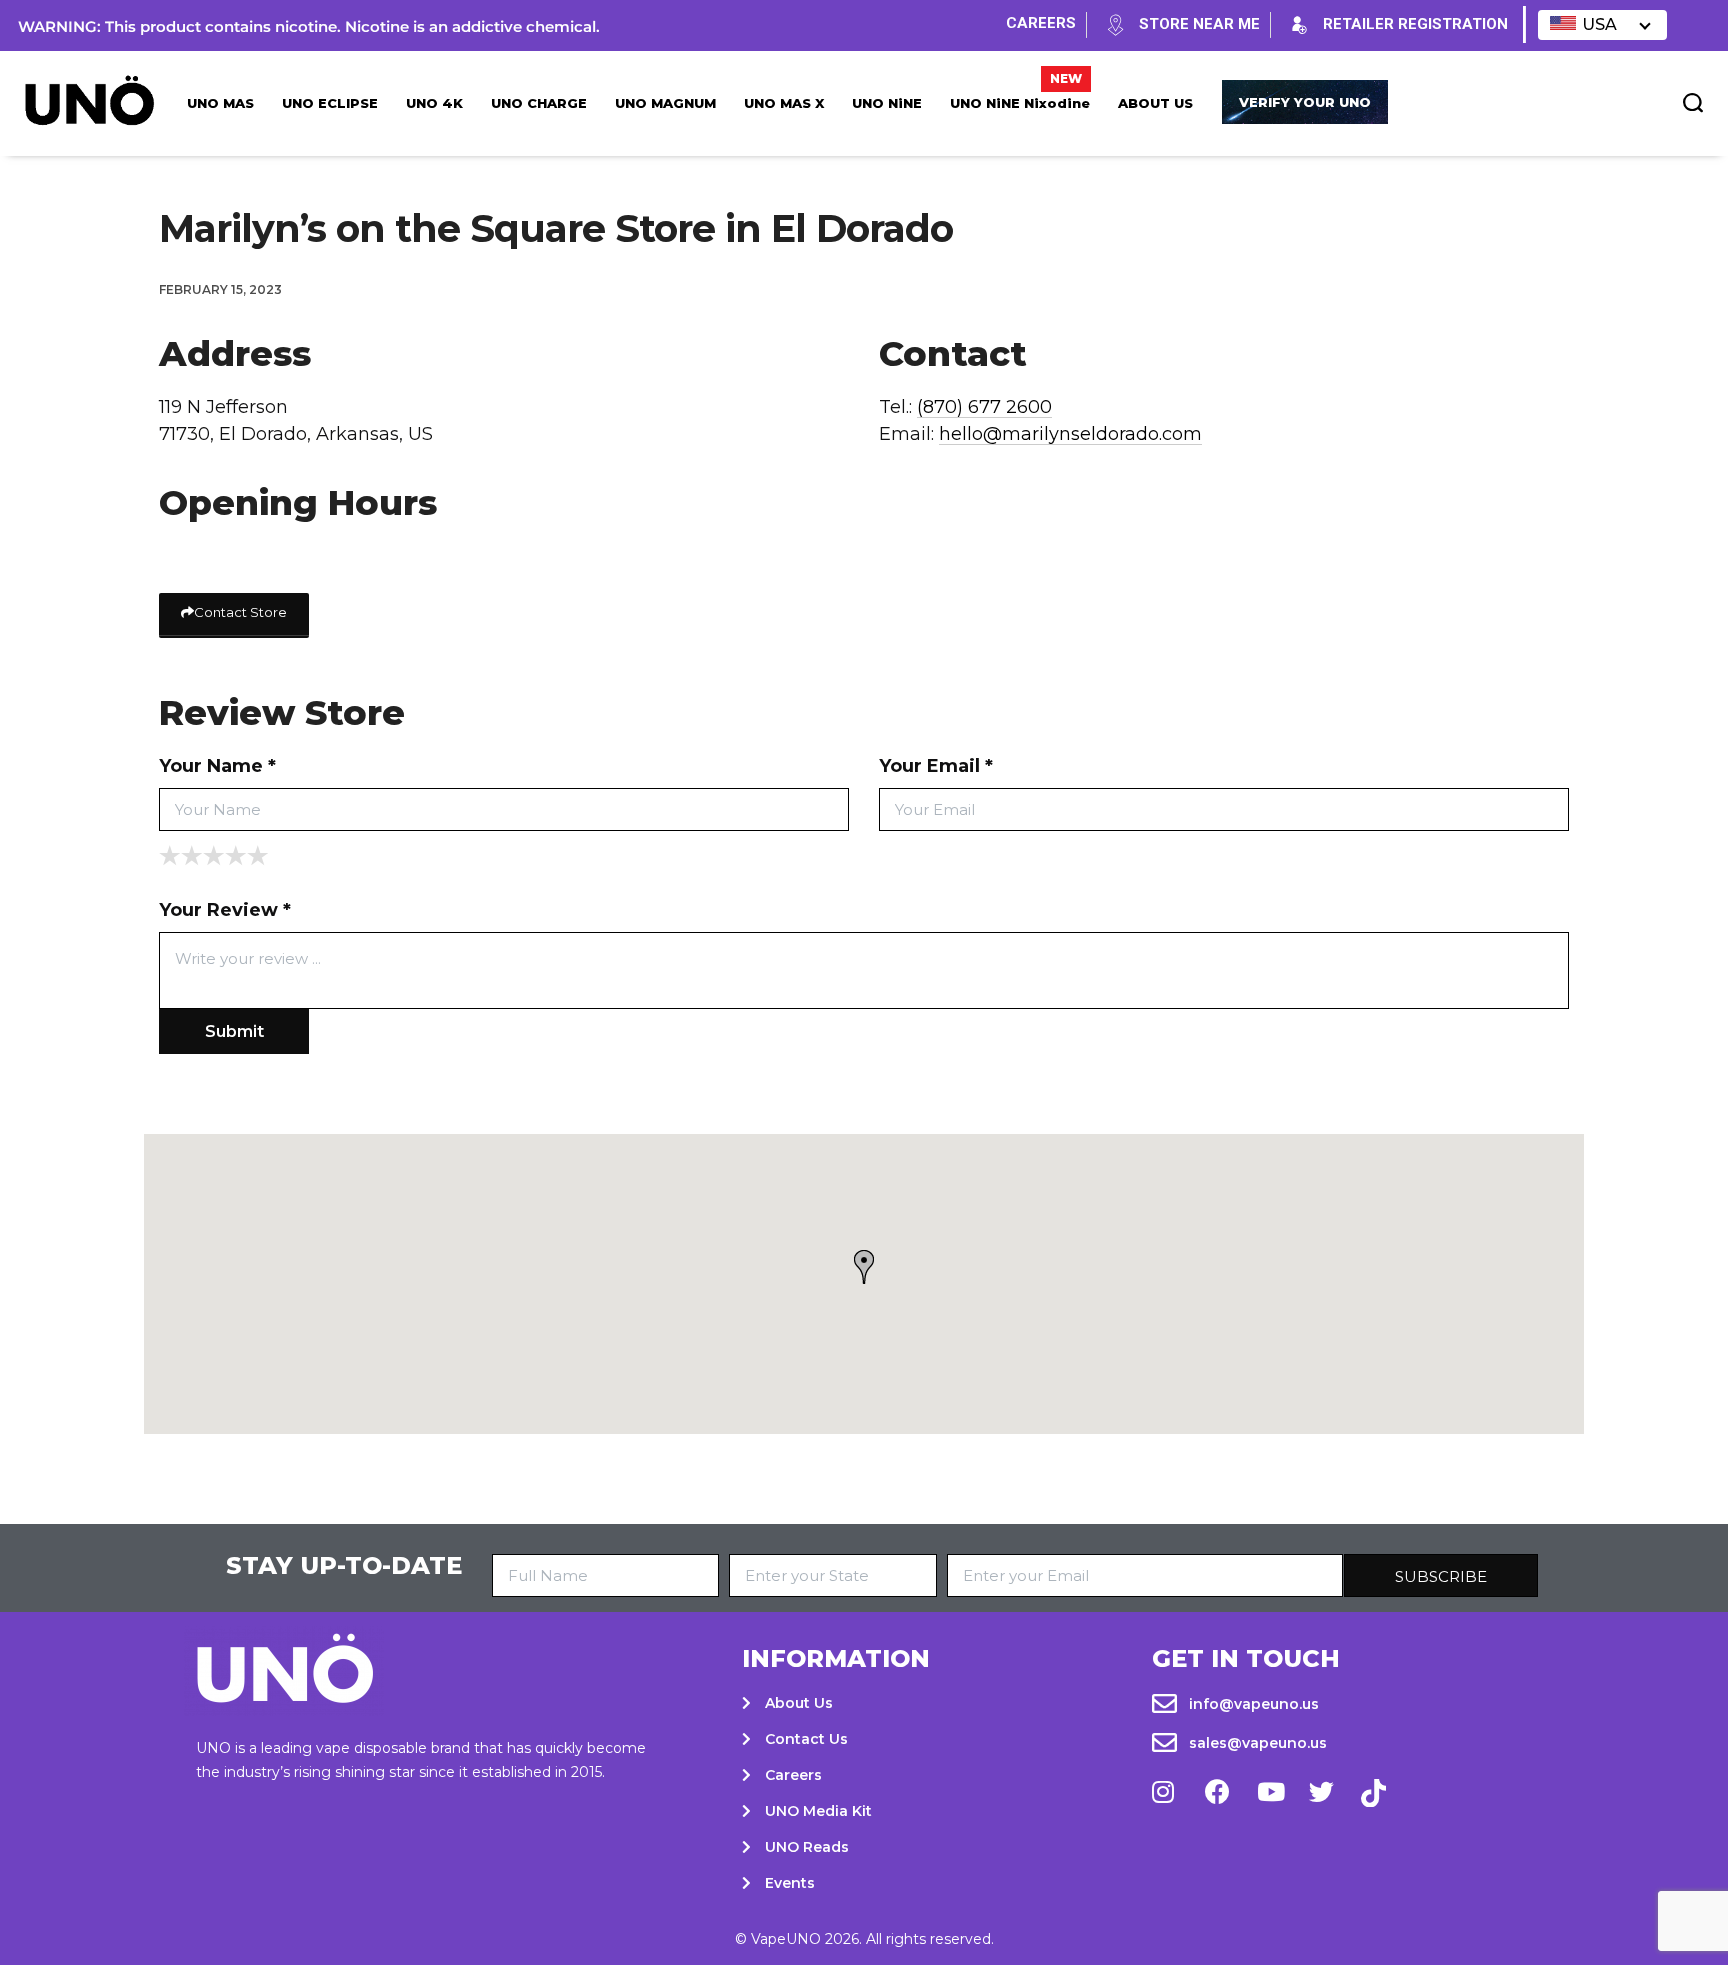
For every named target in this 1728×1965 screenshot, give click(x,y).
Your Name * (217, 766)
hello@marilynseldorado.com (1070, 434)
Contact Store (240, 612)
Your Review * (225, 910)
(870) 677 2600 (984, 407)
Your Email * (936, 766)
